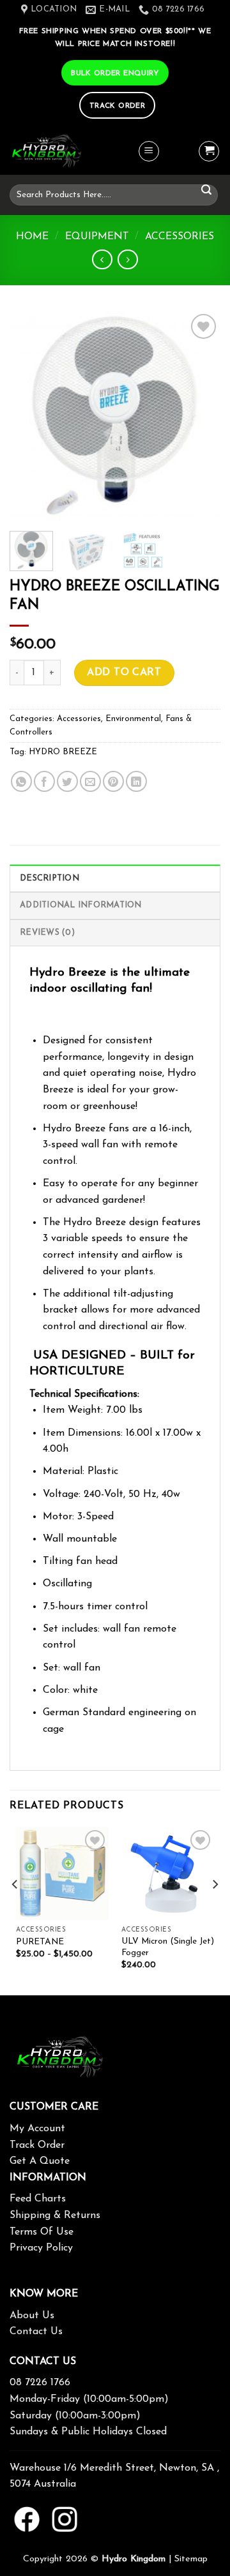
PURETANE (40, 1942)
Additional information (81, 905)
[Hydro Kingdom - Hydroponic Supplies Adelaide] (73, 152)
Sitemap (191, 2559)
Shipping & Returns (55, 2215)
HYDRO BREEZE (63, 752)
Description (50, 878)
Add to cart (124, 673)
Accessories (180, 237)
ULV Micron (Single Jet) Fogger (168, 1947)
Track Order (37, 2145)
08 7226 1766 (40, 2383)
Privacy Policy (41, 2248)
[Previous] (30, 416)
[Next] (200, 416)
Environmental (133, 719)
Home (32, 237)
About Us (32, 2316)
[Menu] (149, 151)
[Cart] (209, 151)
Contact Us (36, 2332)
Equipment (97, 237)
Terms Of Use (42, 2232)
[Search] (206, 190)
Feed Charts (38, 2199)
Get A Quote (40, 2161)
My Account (37, 2129)
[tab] (115, 878)
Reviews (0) (47, 933)
